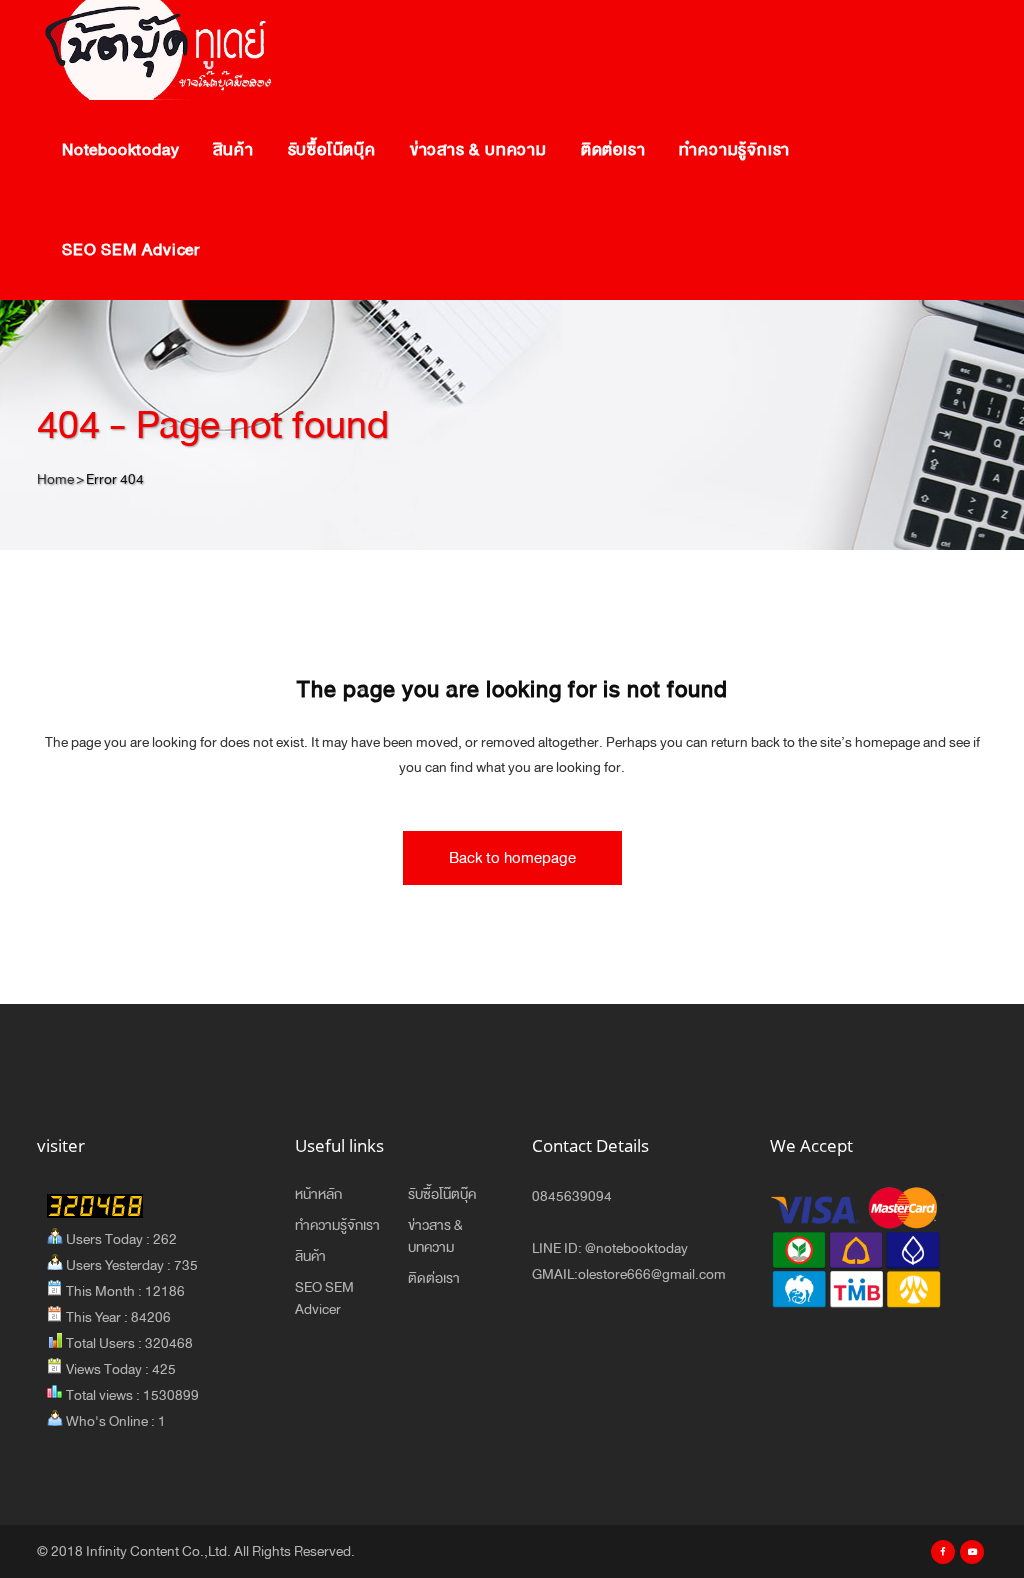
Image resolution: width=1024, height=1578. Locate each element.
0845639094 (572, 1196)
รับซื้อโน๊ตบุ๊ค (442, 1195)
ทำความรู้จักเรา (337, 1226)
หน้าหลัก (318, 1195)
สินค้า (310, 1257)
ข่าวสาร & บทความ (435, 1237)
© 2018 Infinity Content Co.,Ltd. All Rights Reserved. (196, 1551)
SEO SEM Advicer (324, 1299)
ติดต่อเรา (434, 1279)
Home (55, 479)
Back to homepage (512, 857)
